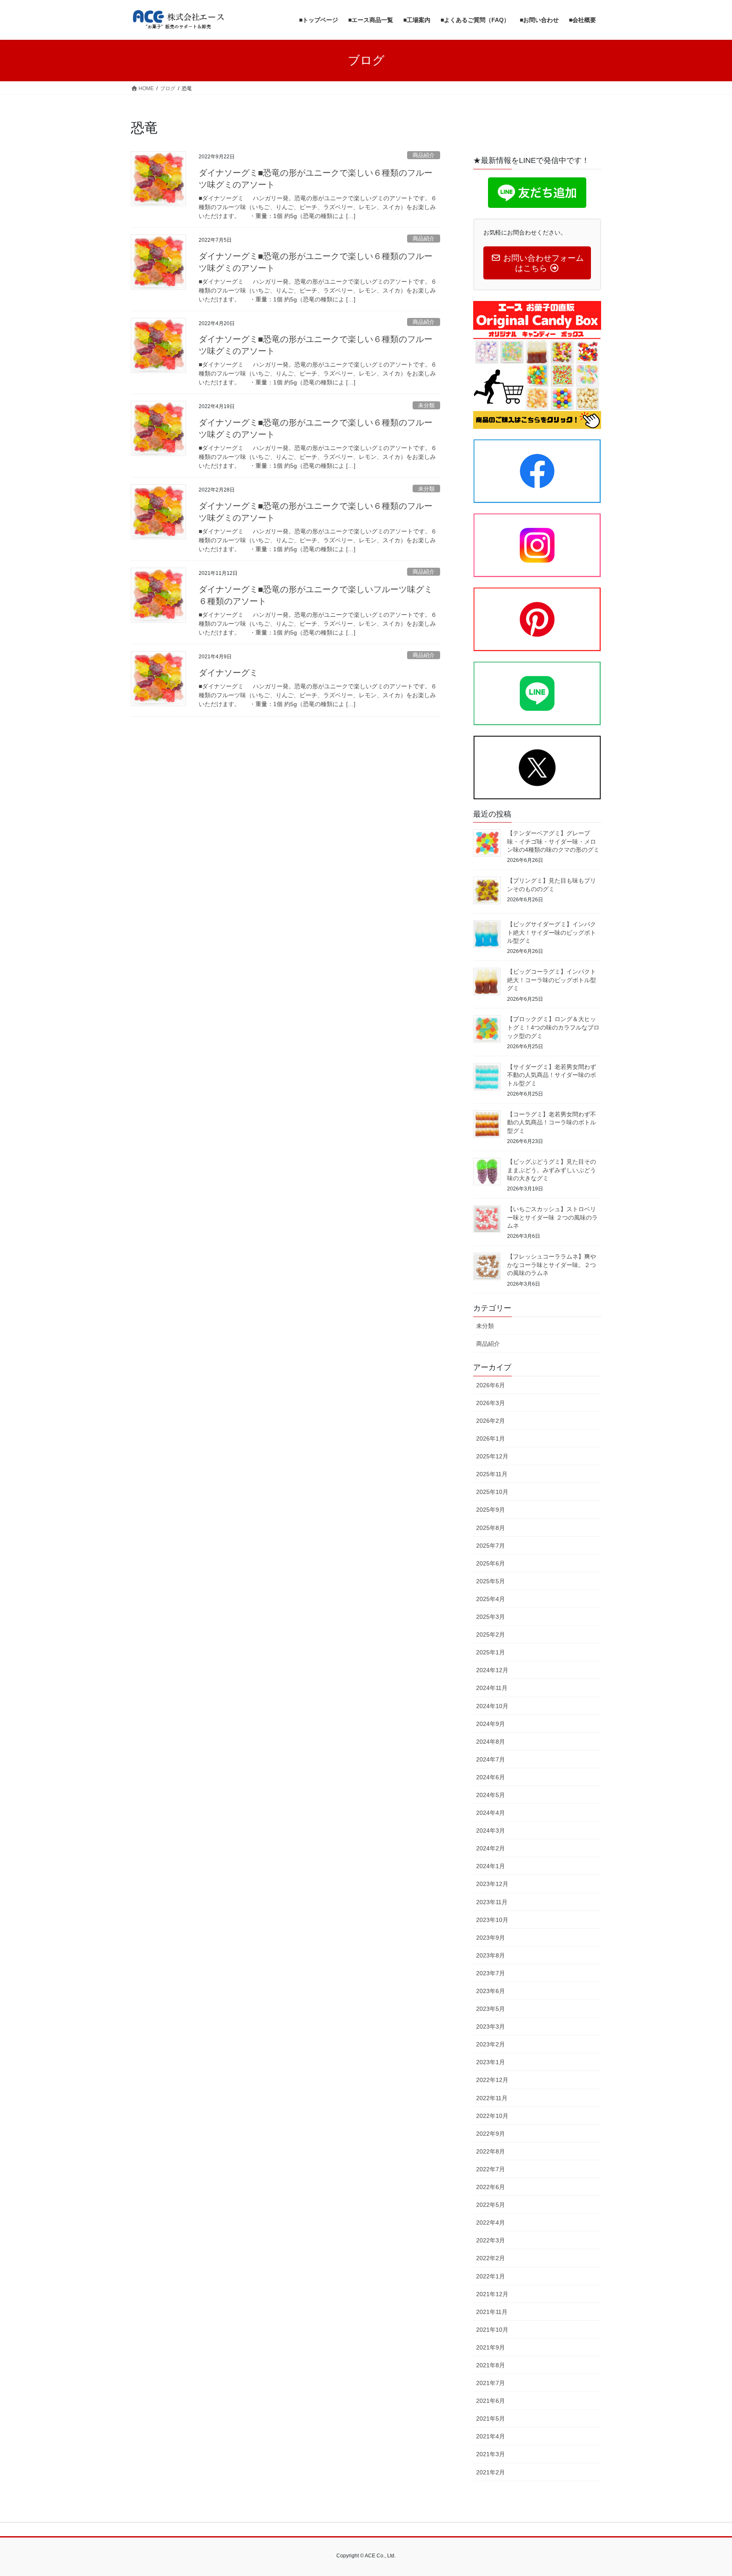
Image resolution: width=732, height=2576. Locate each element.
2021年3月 (491, 2454)
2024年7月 (491, 1759)
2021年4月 (491, 2436)
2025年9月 (491, 1510)
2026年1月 (491, 1438)
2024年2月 (491, 1848)
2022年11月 (492, 2098)
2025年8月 (491, 1528)
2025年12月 (492, 1456)
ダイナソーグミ (228, 673)
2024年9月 (491, 1724)
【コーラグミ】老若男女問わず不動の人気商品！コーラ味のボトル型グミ (552, 1122)
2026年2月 (491, 1421)
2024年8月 (491, 1742)
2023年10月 (492, 1920)
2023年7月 (491, 1973)
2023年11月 (492, 1902)
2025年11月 (492, 1474)
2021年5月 (491, 2419)
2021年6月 (491, 2401)
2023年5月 (491, 2009)
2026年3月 (491, 1403)
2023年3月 (491, 2027)
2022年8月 (491, 2151)
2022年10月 (492, 2116)
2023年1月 (491, 2062)
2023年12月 (492, 1884)
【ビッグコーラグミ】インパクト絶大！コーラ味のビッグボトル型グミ (552, 980)
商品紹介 (424, 155)
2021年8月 (491, 2365)
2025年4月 (491, 1599)
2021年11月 (492, 2312)
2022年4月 (491, 2223)
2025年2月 (491, 1635)
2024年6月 (491, 1777)
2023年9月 (491, 1938)
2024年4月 (491, 1813)
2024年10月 (492, 1706)
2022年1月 (491, 2276)
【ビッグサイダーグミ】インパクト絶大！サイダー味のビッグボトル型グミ (552, 932)
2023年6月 (491, 1991)
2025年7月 (491, 1546)
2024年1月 (491, 1866)
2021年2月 (491, 2472)
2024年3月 (491, 1831)
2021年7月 (491, 2383)
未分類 (426, 405)
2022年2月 (491, 2258)
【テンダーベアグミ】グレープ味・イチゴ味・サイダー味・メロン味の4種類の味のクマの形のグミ (553, 841)
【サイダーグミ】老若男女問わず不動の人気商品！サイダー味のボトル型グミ (552, 1075)
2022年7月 (491, 2169)
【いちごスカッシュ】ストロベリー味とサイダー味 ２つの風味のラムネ (552, 1217)
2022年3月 (491, 2240)
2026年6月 (491, 1385)
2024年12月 (492, 1670)
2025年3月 (491, 1617)
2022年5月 (491, 2205)
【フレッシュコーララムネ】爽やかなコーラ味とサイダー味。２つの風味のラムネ (552, 1265)
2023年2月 (491, 2044)
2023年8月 (491, 1955)
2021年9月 (491, 2347)
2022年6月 (491, 2187)
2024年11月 (492, 1688)
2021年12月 (492, 2294)
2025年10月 (492, 1492)
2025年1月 (491, 1652)
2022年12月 (492, 2080)
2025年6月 (491, 1563)
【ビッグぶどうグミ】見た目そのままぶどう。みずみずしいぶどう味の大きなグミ (552, 1170)
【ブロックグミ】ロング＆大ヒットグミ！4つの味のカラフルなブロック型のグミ (553, 1027)
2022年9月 (491, 2134)
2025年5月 (491, 1581)
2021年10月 (492, 2330)
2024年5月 (491, 1795)
